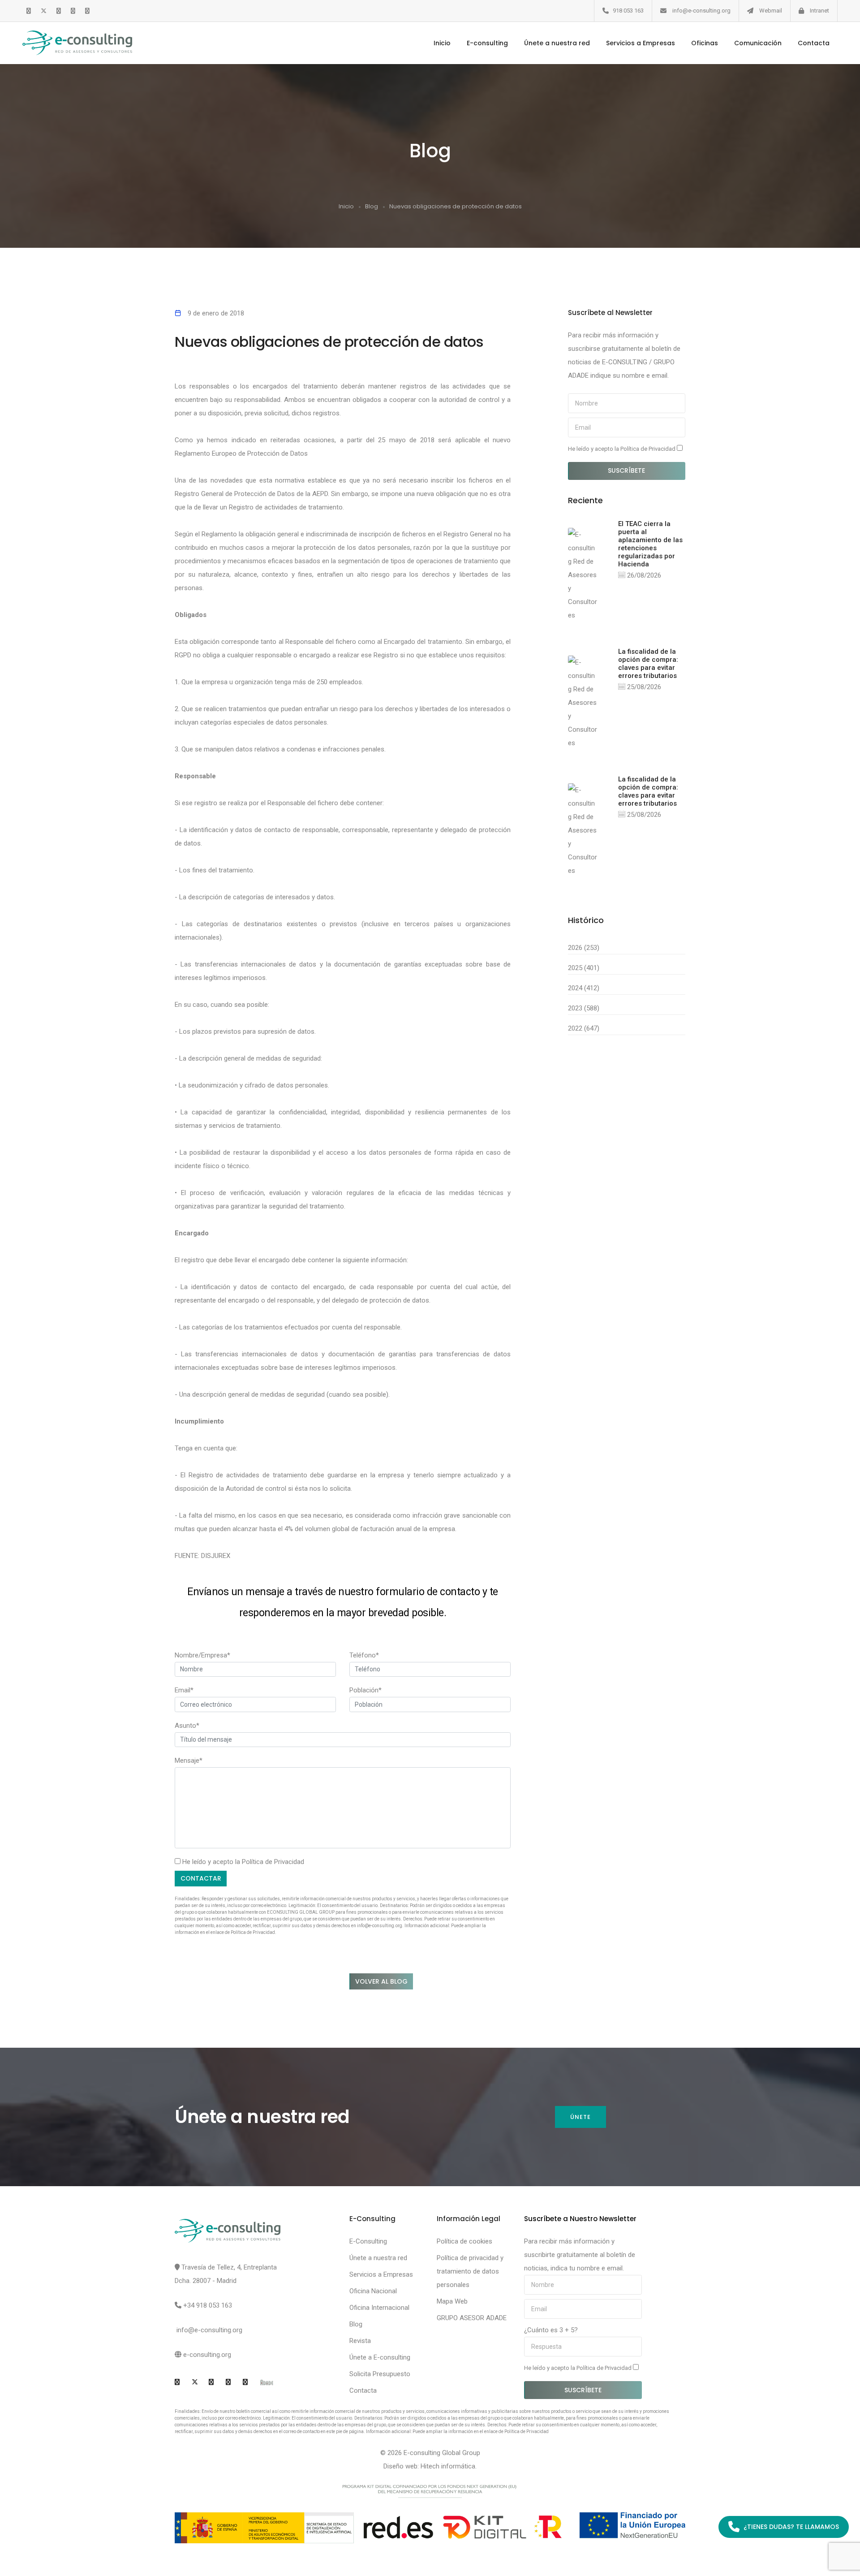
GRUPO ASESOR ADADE (472, 2318)
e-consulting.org (207, 2355)
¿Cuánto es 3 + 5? (551, 2330)
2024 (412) (584, 988)
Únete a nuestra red (557, 43)
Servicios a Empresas (641, 43)
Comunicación (758, 43)
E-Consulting (368, 2241)
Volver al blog (381, 1981)
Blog (372, 206)
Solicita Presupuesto (380, 2374)
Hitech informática (448, 2466)
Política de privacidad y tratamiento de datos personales (470, 2271)
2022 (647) (584, 1028)
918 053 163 (628, 11)
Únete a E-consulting (380, 2357)
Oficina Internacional (379, 2308)
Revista (360, 2341)
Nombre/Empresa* (202, 1655)
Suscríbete (626, 470)
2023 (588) (584, 1008)
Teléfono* (364, 1655)
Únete (580, 2117)
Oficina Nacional (373, 2291)
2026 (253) (584, 948)
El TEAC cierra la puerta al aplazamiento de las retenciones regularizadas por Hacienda (650, 544)
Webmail (771, 11)
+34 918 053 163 (208, 2305)
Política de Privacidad (273, 1862)
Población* (365, 1690)
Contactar (201, 1878)
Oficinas (705, 43)
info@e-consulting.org (701, 11)
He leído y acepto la (622, 449)
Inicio (442, 43)
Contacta (814, 43)
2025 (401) (584, 968)
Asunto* (187, 1726)
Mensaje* (189, 1760)
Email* (184, 1690)
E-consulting (487, 43)
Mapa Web (452, 2301)
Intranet (819, 11)
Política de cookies (464, 2241)
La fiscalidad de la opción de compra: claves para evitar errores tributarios (648, 664)
